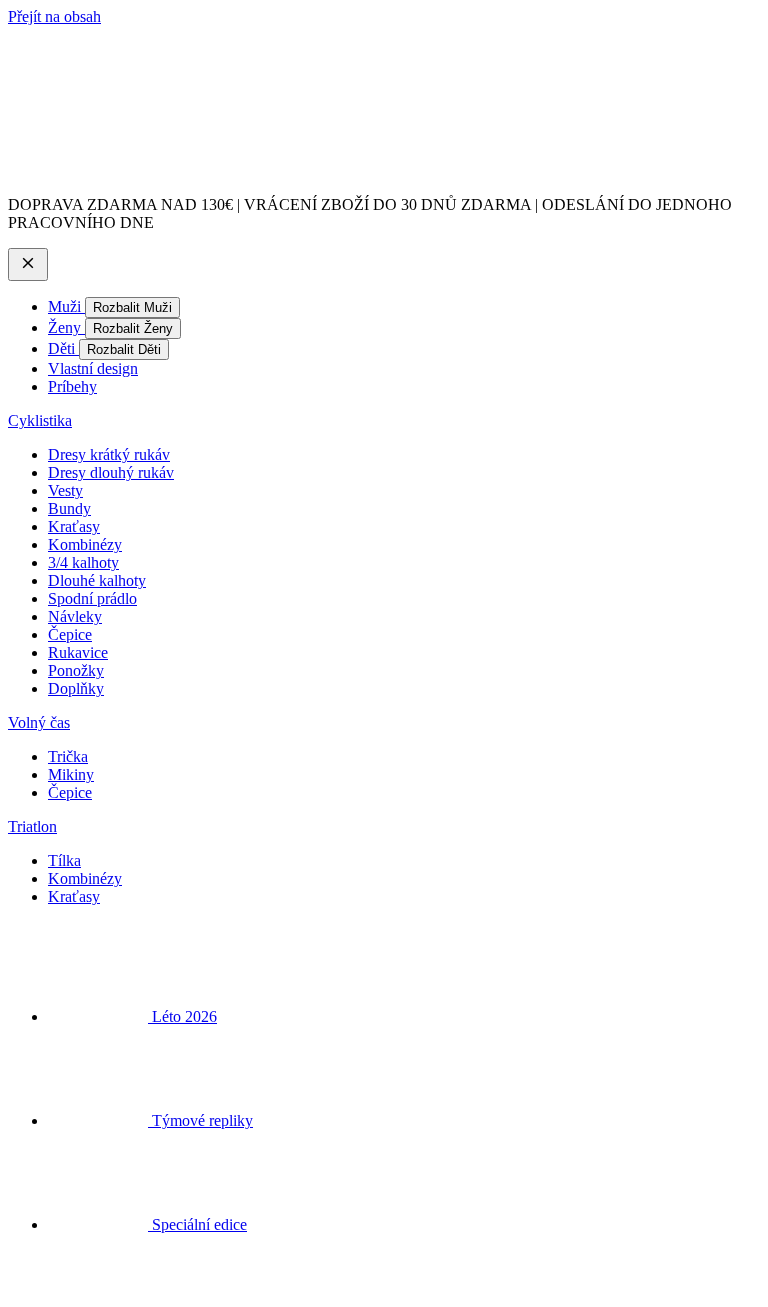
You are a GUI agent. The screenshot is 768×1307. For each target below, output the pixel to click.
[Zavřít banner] (28, 264)
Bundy (69, 508)
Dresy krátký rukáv (109, 454)
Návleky (75, 616)
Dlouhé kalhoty (97, 580)
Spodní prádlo (92, 598)
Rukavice (78, 652)
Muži (66, 306)
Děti (63, 348)
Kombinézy (85, 544)
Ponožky (76, 670)
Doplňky (76, 688)
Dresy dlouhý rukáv (111, 472)
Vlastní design (93, 368)
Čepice (70, 634)
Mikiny (71, 774)
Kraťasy (74, 526)
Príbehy (72, 386)
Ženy (66, 327)
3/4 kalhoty (83, 562)
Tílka (64, 860)
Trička (68, 756)
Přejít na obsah (54, 16)
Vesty (65, 490)
